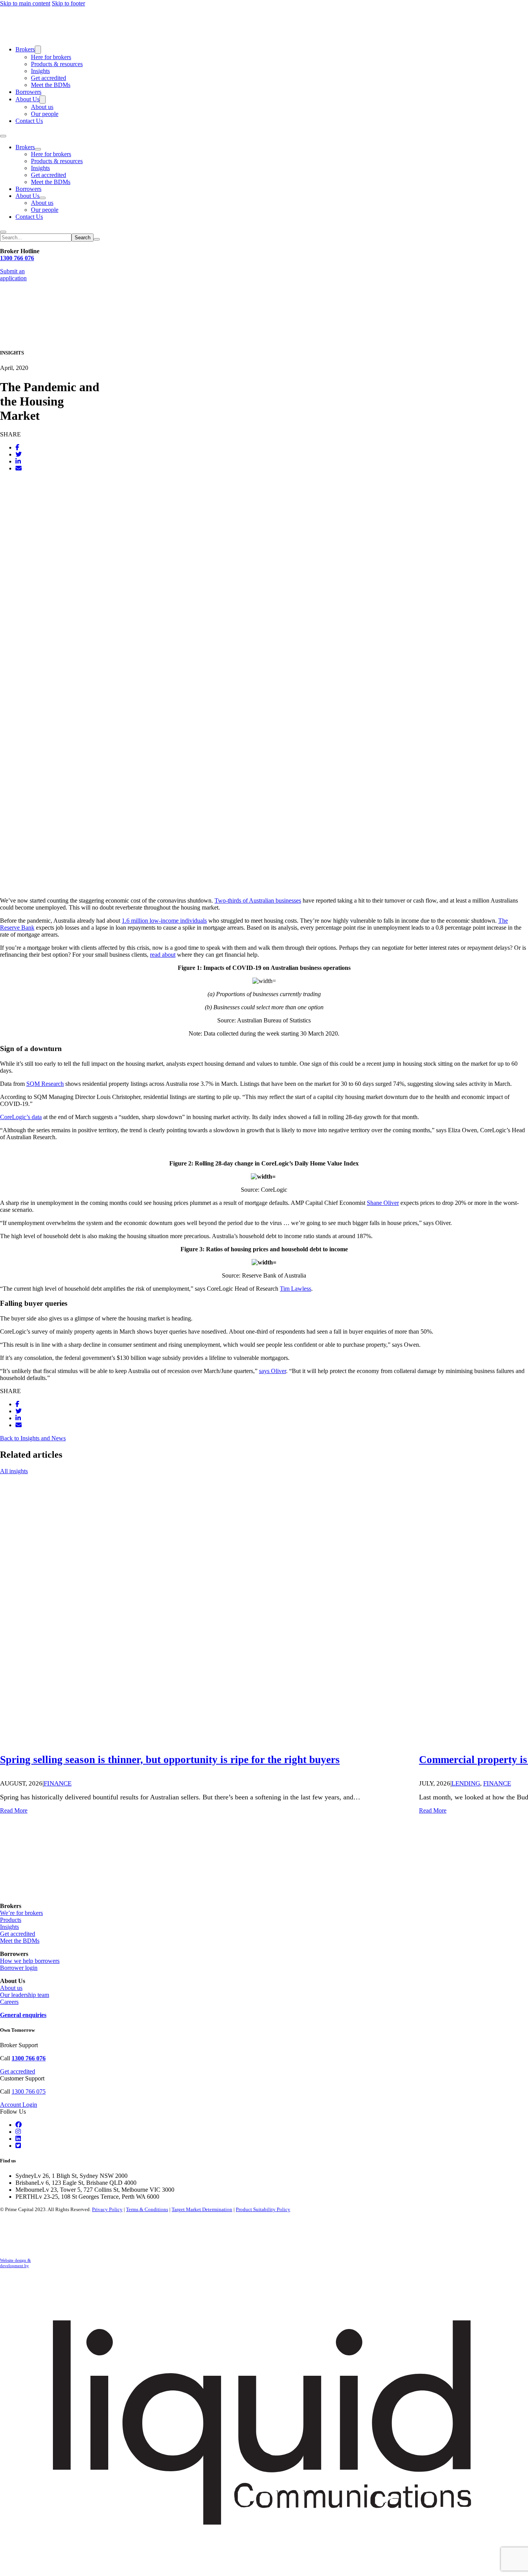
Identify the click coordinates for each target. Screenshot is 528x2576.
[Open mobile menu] (3, 136)
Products (11, 1920)
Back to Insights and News (33, 1438)
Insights (40, 71)
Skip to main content (25, 3)
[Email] (19, 468)
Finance (58, 1783)
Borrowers (28, 92)
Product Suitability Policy (263, 2209)
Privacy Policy (107, 2209)
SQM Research (45, 1084)
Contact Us (29, 121)
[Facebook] (17, 447)
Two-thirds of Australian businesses (258, 900)
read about (163, 955)
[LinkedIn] (18, 461)
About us (42, 107)
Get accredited (49, 78)
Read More (14, 1810)
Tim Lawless (296, 1289)
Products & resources (57, 64)
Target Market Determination (202, 2209)
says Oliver (273, 1371)
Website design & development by (15, 2263)
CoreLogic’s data (21, 1117)
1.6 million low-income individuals (164, 921)
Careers (9, 2002)
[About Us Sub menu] (43, 100)
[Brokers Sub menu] (38, 50)
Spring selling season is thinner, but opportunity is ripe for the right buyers (170, 1760)
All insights (14, 1471)
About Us (27, 99)
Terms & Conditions (147, 2209)
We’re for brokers (21, 1913)
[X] (19, 454)
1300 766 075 (29, 2091)
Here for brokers (51, 57)
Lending (466, 1783)
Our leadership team (25, 1995)
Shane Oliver (383, 1203)
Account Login (19, 2105)
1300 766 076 (17, 258)
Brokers (25, 49)
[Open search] (3, 232)
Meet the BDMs (51, 85)
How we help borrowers (30, 1961)
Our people (45, 114)
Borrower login (19, 1968)
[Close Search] (97, 239)
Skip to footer (68, 3)
